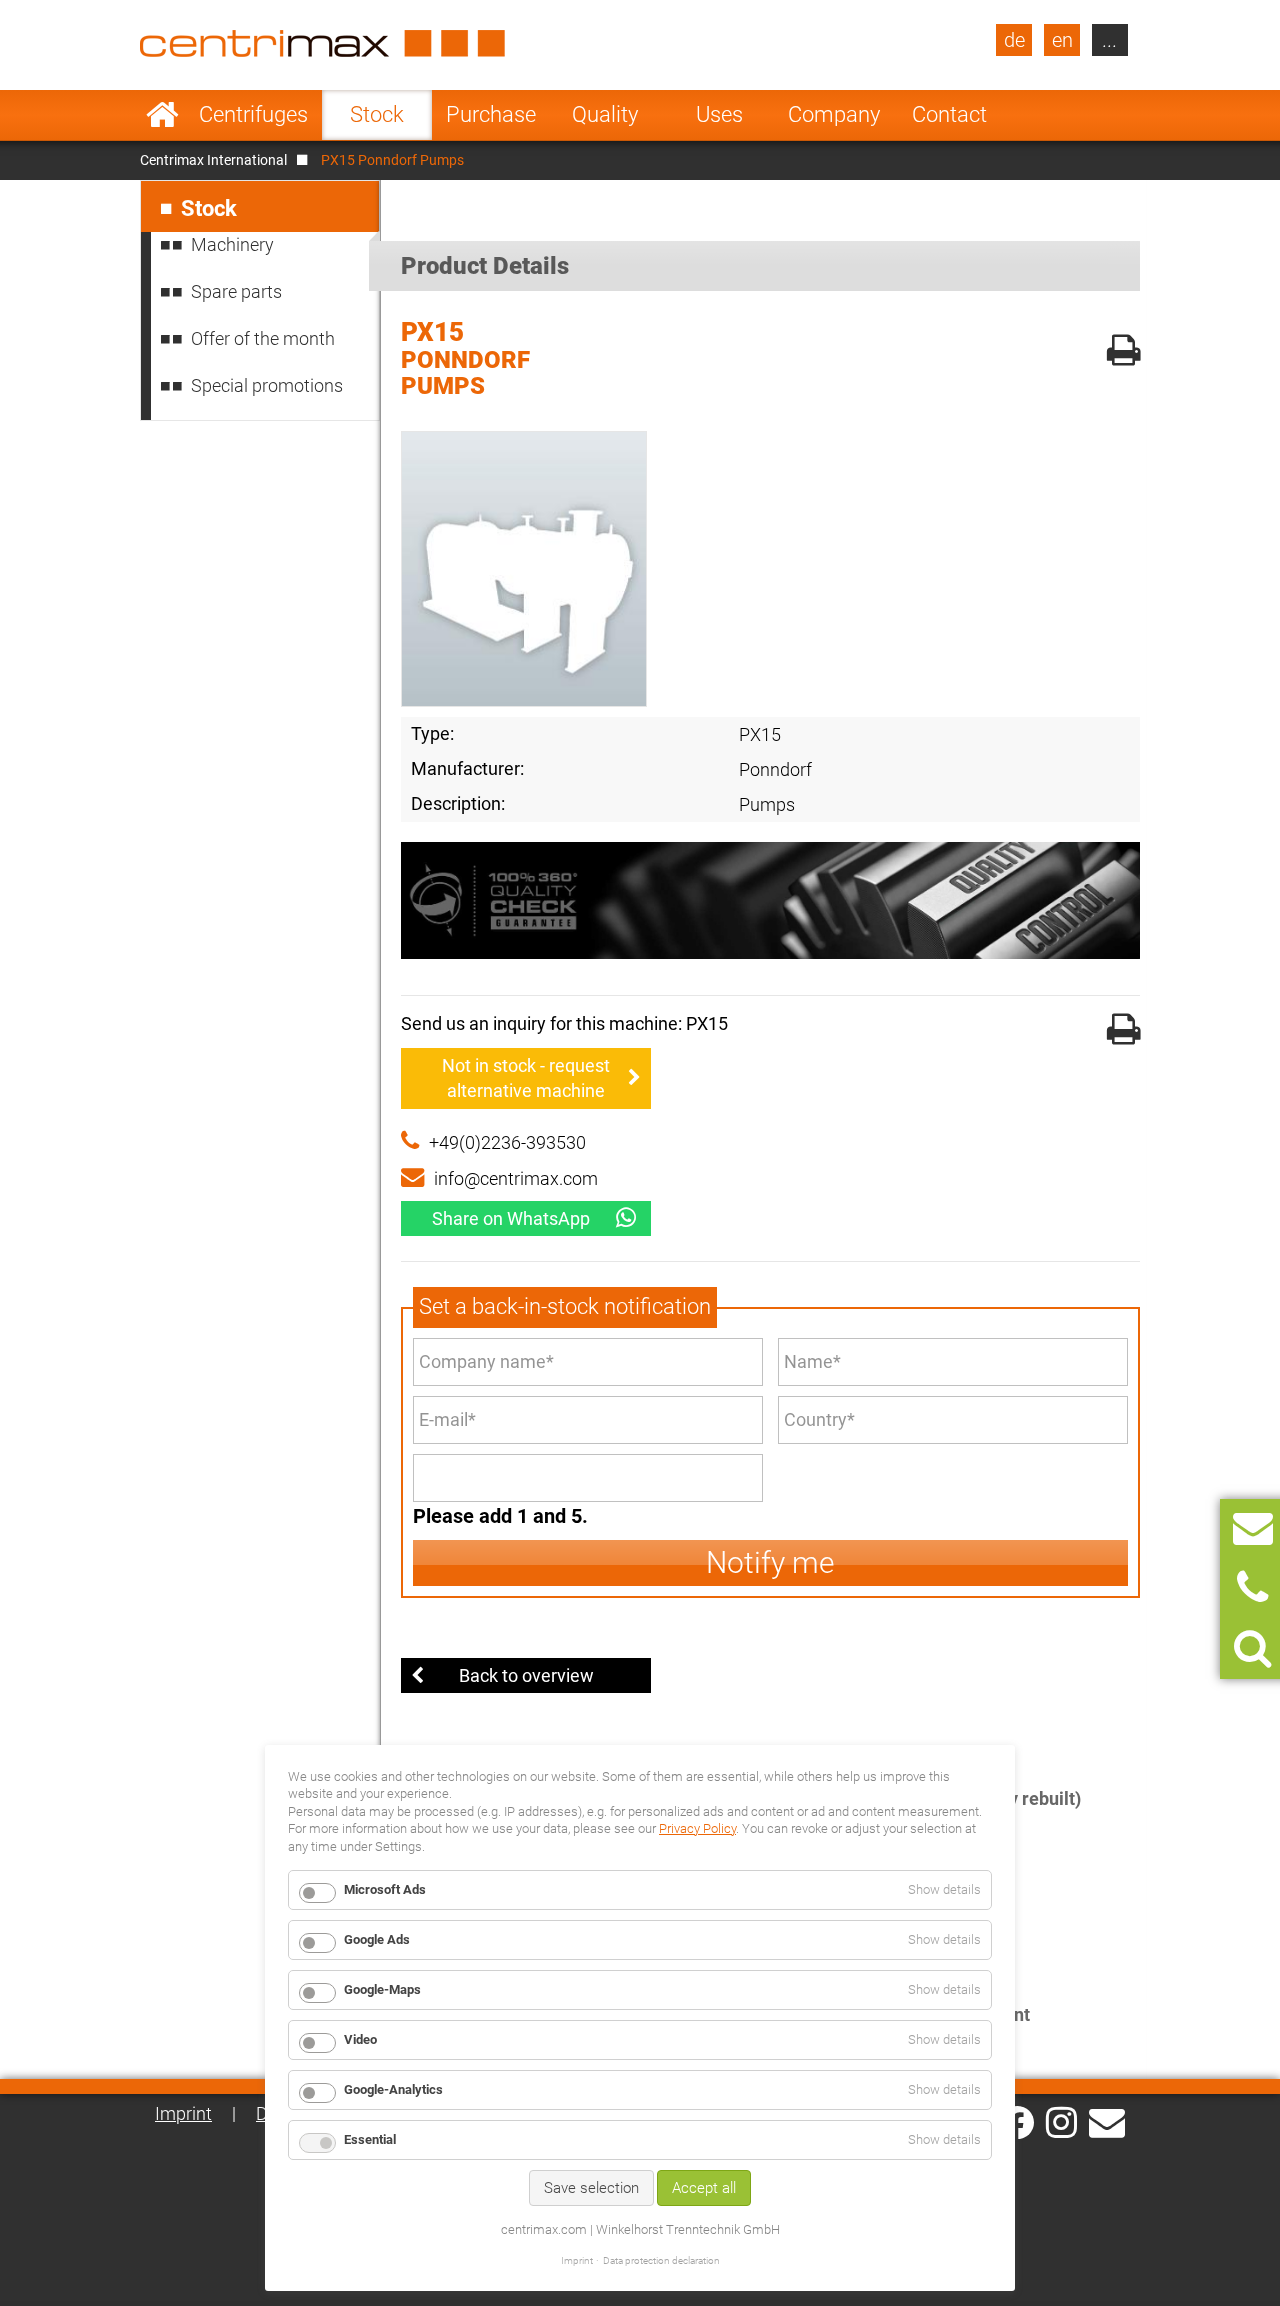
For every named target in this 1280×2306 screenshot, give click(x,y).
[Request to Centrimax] (1253, 1528)
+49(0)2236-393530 (507, 1142)
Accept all (704, 2188)
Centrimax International (213, 160)
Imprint (183, 2113)
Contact (949, 114)
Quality (605, 114)
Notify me (770, 1562)
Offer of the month (263, 338)
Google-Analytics (393, 2089)
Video (360, 2039)
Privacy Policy (697, 1828)
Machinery (232, 244)
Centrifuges (253, 114)
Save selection (591, 2188)
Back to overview (526, 1675)
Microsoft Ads (385, 1889)
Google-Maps (382, 1989)
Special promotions (267, 385)
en (1062, 40)
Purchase (491, 114)
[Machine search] (1252, 1648)
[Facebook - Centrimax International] (1017, 2122)
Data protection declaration (661, 2260)
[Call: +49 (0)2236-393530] (1252, 1588)
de (1014, 40)
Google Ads (377, 1939)
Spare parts (236, 291)
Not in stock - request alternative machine (526, 1078)
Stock (377, 114)
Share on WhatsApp (511, 1218)
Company (834, 114)
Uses (719, 114)
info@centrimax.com (516, 1178)
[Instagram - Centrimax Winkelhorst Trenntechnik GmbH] (1061, 2121)
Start (162, 115)
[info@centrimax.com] (1107, 2121)
